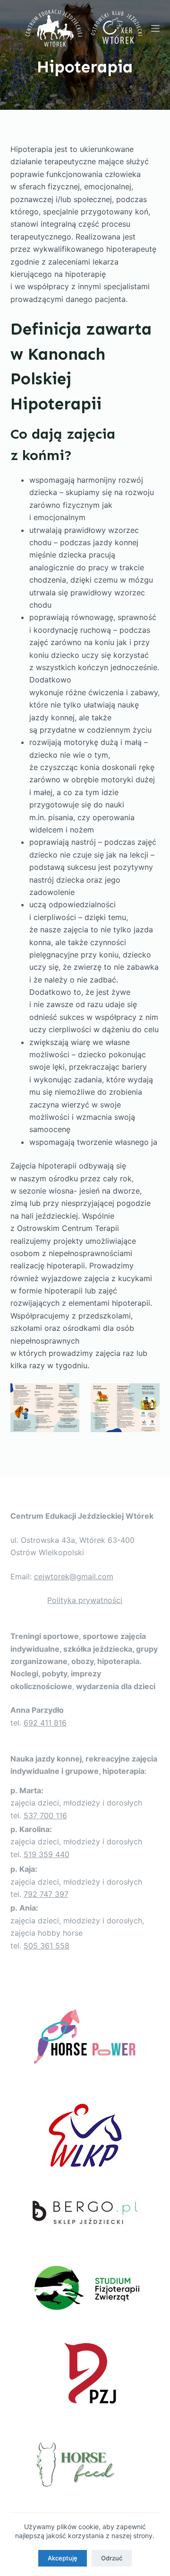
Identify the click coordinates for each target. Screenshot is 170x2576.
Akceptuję (63, 2558)
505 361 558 (47, 1946)
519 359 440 (47, 1854)
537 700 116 (45, 1815)
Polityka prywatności (85, 1600)
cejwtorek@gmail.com (74, 1576)
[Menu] (155, 28)
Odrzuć (112, 2558)
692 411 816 (45, 1723)
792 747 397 (46, 1894)
